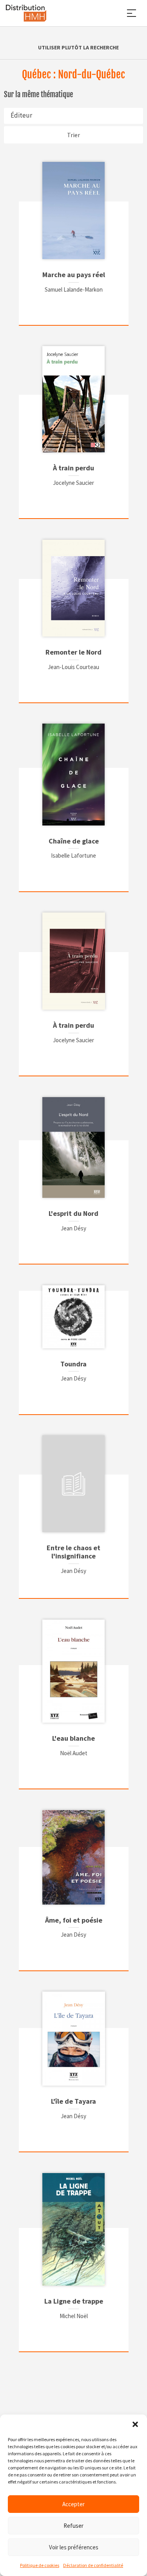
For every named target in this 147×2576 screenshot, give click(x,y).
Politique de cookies (40, 2565)
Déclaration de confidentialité (93, 2565)
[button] (135, 2424)
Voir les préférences (74, 2547)
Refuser (73, 2526)
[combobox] (73, 116)
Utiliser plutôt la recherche (78, 47)
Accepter (73, 2504)
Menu (131, 13)
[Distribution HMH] (26, 13)
